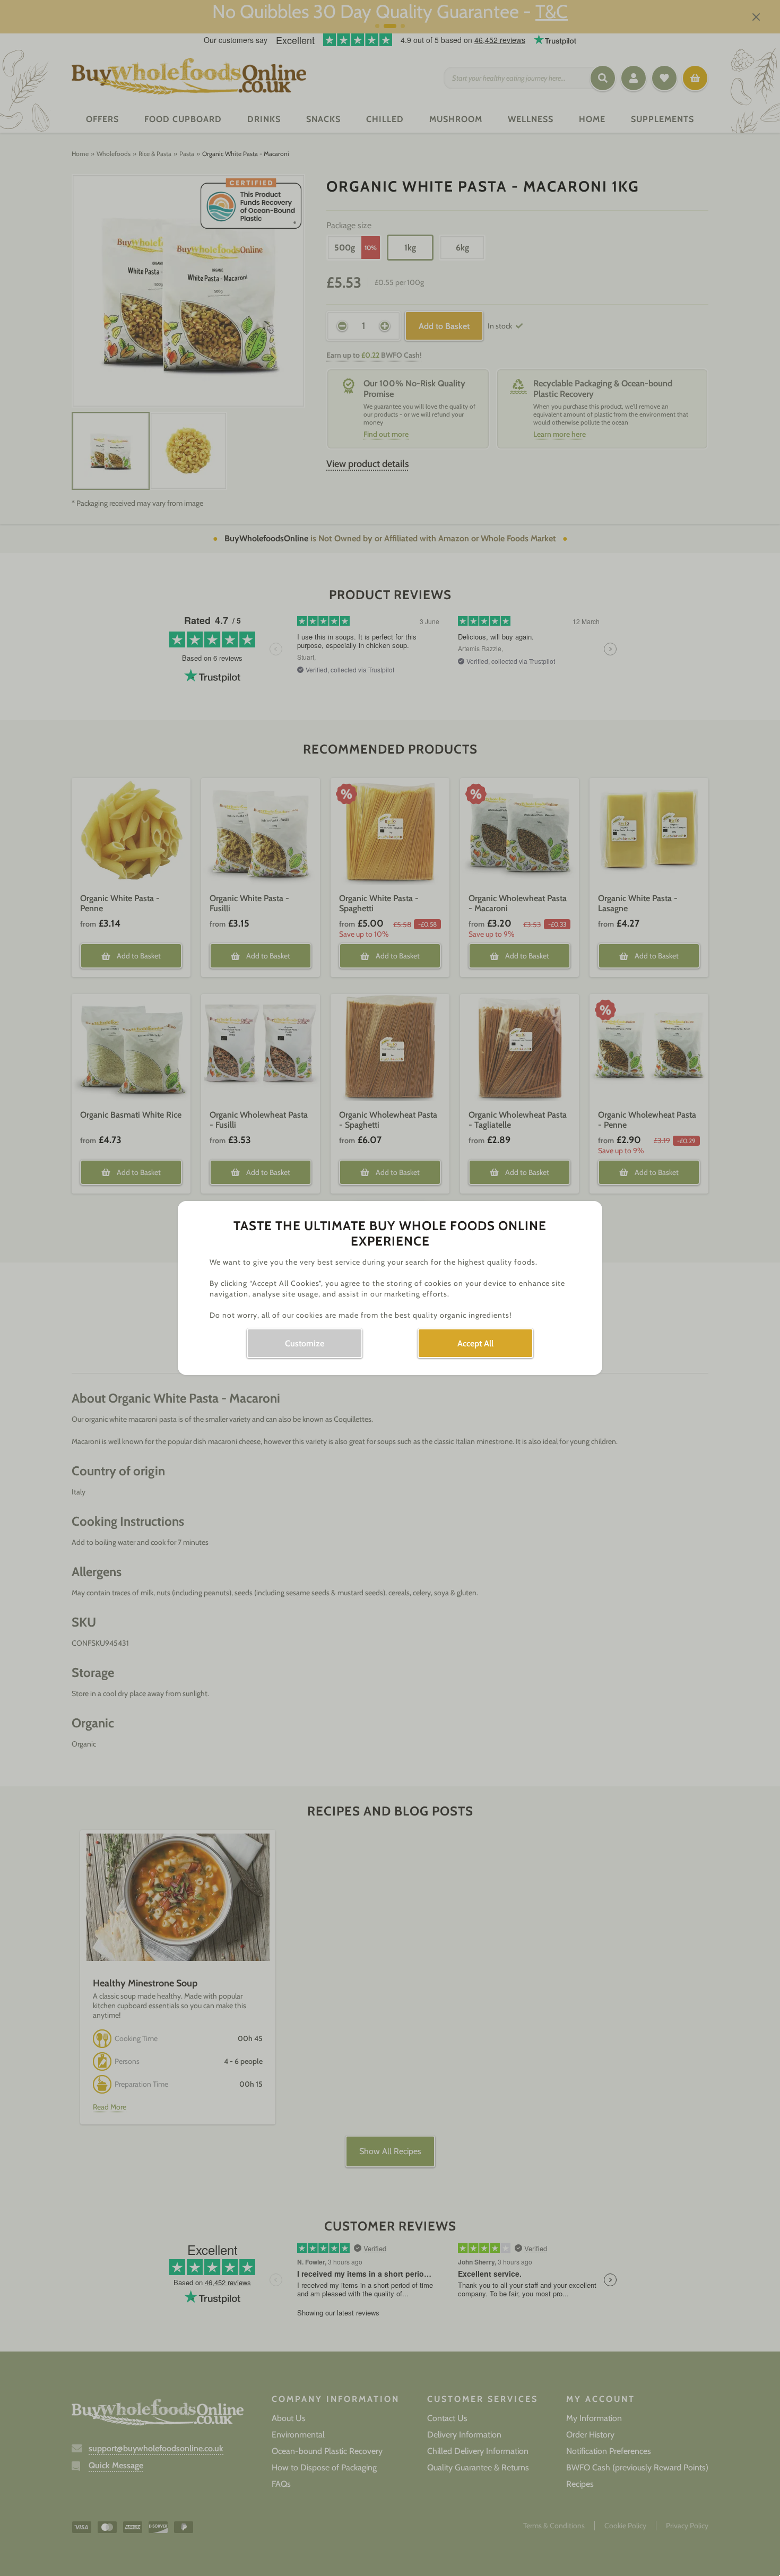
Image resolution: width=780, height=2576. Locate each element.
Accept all (475, 1343)
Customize (305, 1343)
